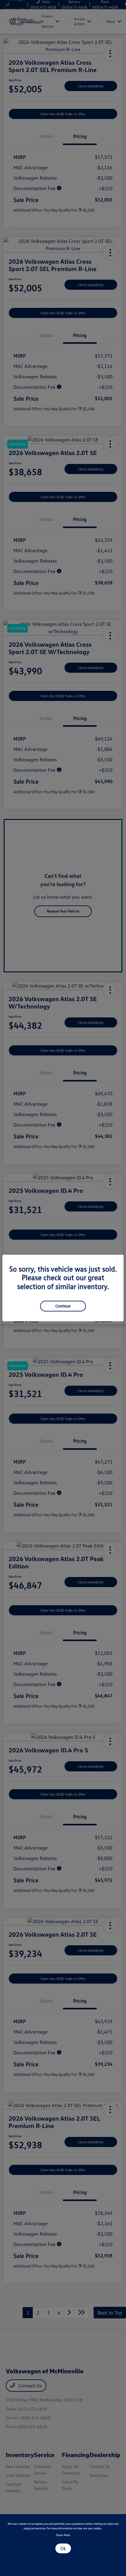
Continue (63, 1306)
